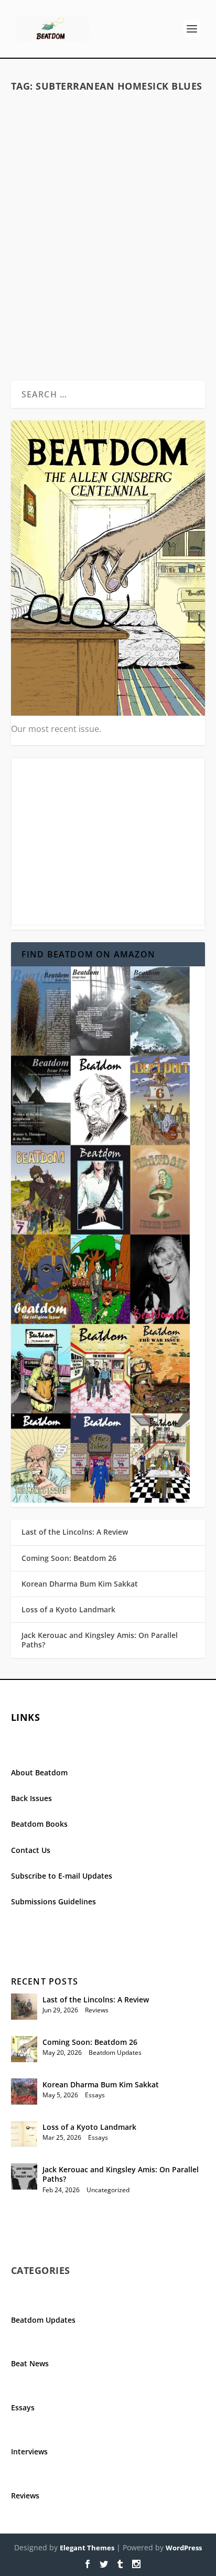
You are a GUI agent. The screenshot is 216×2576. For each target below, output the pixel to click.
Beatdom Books (39, 1824)
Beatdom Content (144, 250)
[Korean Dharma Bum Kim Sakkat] (24, 2092)
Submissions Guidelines (53, 1901)
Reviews (97, 2010)
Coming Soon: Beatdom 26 (69, 1558)
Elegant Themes (87, 2548)
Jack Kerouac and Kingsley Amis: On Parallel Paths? (100, 1640)
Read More (52, 334)
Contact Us (31, 1850)
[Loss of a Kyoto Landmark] (24, 2134)
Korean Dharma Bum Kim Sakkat (80, 1584)
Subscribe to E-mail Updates (62, 1876)
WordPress (184, 2548)
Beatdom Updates (115, 2052)
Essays (182, 250)
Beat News (30, 2363)
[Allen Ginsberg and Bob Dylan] (108, 159)
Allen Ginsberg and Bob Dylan (108, 233)
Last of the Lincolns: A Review (75, 1532)
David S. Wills (51, 250)
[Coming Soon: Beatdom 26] (24, 2049)
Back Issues (31, 1798)
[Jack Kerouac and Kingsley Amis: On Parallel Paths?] (24, 2176)
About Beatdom (39, 1772)
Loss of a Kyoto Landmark (68, 1609)
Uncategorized (108, 2190)
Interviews (29, 2451)
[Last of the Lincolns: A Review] (24, 2007)
